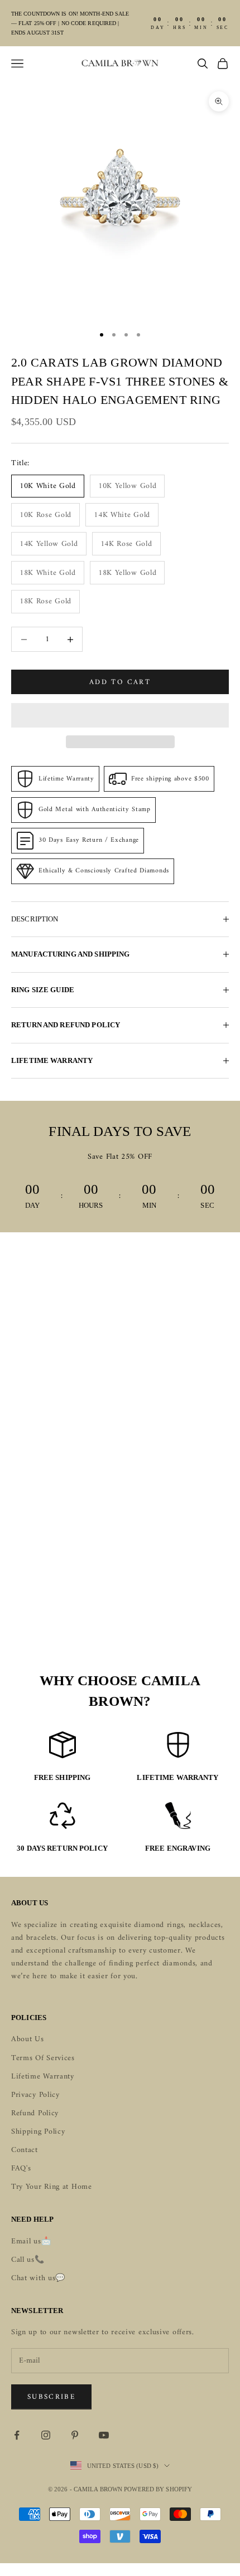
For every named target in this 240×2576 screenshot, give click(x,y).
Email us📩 (31, 2241)
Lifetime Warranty (43, 2077)
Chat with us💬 (38, 2278)
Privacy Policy (35, 2095)
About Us (28, 2039)
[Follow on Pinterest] (75, 2435)
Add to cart (120, 682)
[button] (120, 715)
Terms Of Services (43, 2058)
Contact (25, 2150)
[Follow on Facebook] (17, 2435)
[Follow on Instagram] (46, 2435)
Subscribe (51, 2397)
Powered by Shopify (158, 2489)
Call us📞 (28, 2260)
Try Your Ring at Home (52, 2187)
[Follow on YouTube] (104, 2435)
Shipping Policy (38, 2132)
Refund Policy (35, 2113)
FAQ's (21, 2168)
